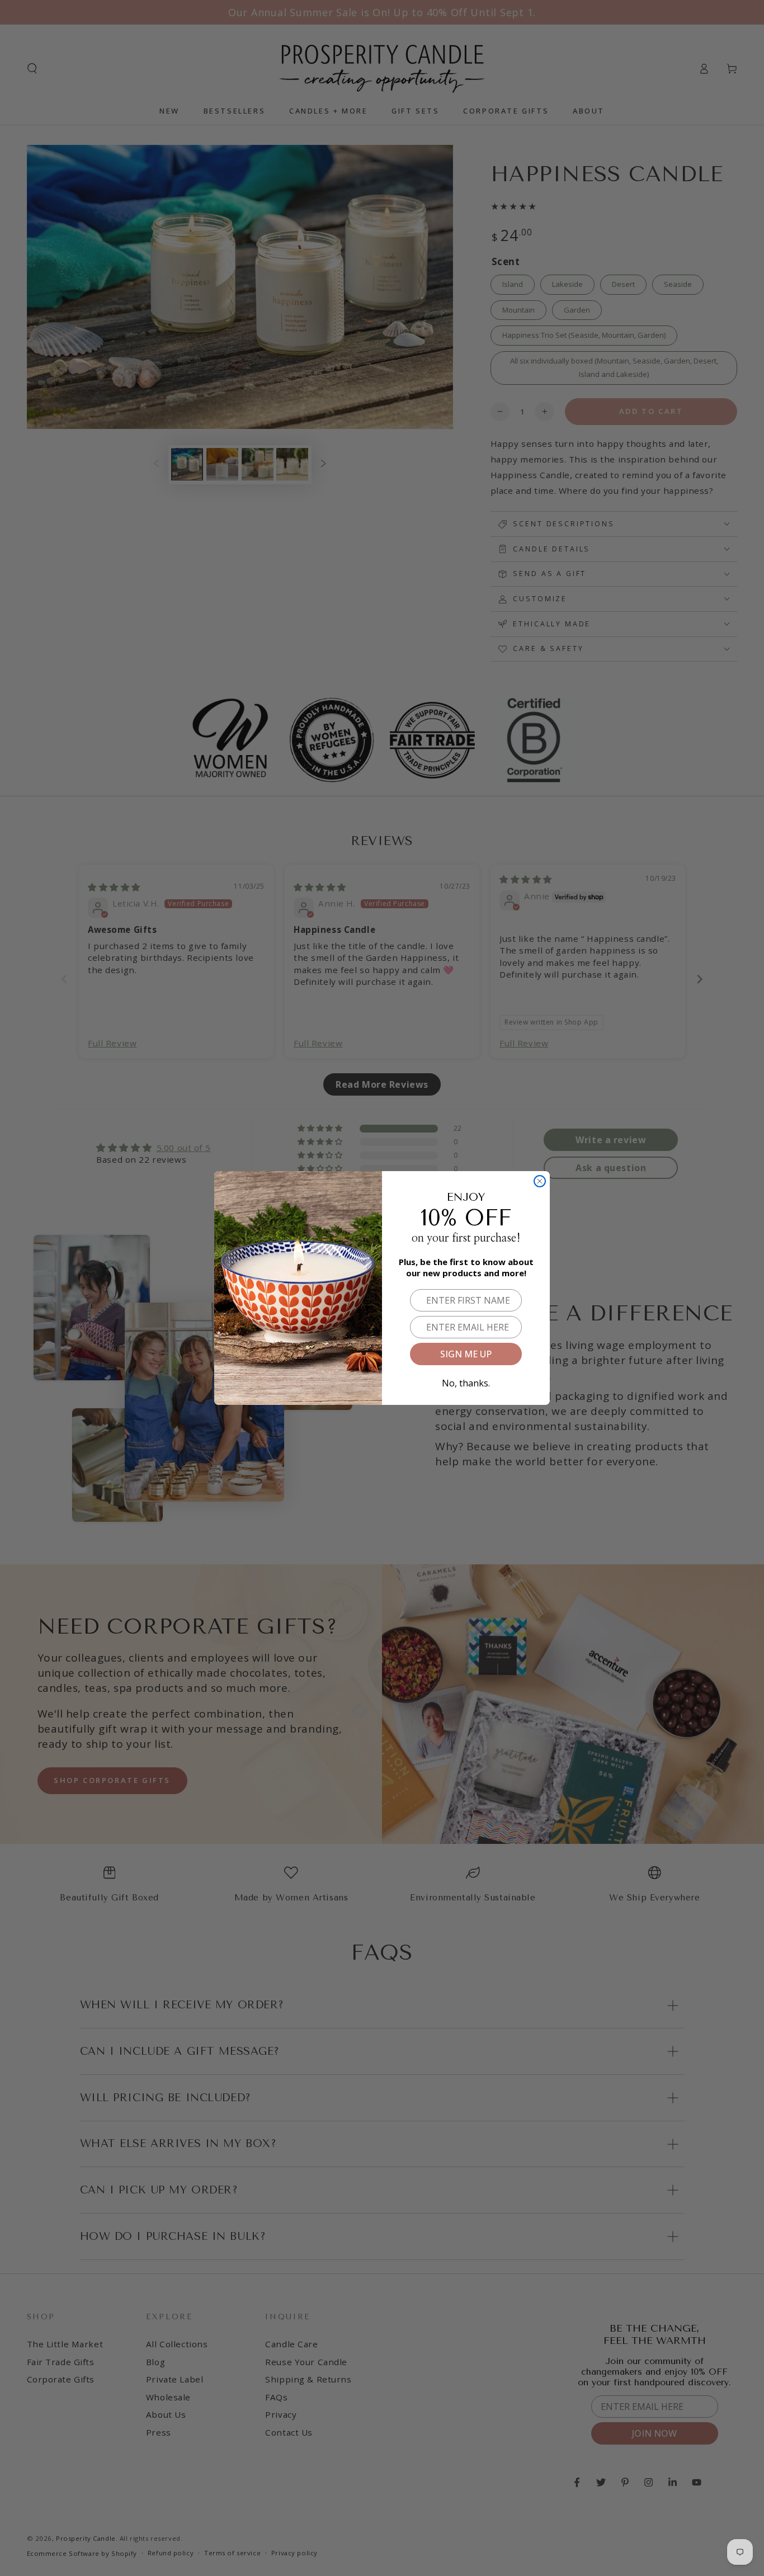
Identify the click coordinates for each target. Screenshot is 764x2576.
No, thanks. (466, 1381)
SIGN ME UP (466, 1354)
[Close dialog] (540, 1181)
